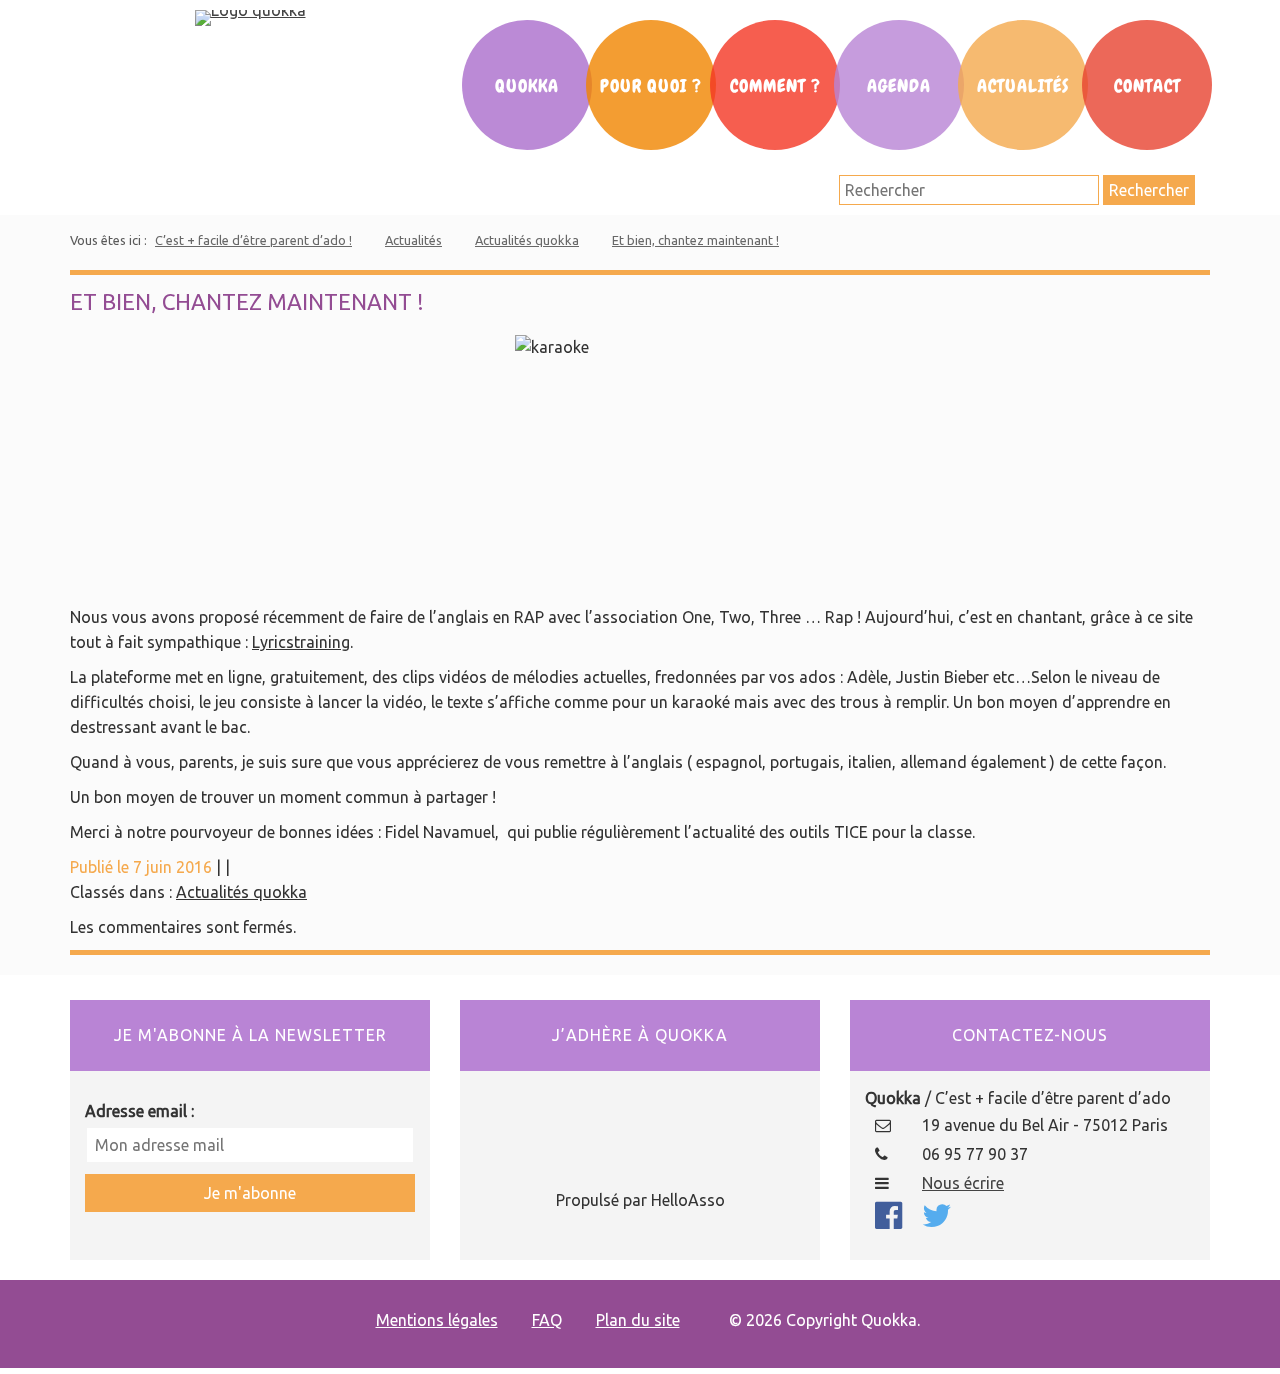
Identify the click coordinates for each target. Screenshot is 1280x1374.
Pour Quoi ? (651, 86)
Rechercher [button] (1149, 190)
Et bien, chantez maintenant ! (695, 240)
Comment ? (775, 86)
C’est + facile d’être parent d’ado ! (253, 240)
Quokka (527, 86)
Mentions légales (437, 1320)
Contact (1147, 86)
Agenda (899, 86)
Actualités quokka (527, 240)
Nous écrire (963, 1183)
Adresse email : (139, 1111)
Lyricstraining (301, 642)
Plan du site (638, 1320)
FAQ (547, 1320)
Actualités (1023, 86)
